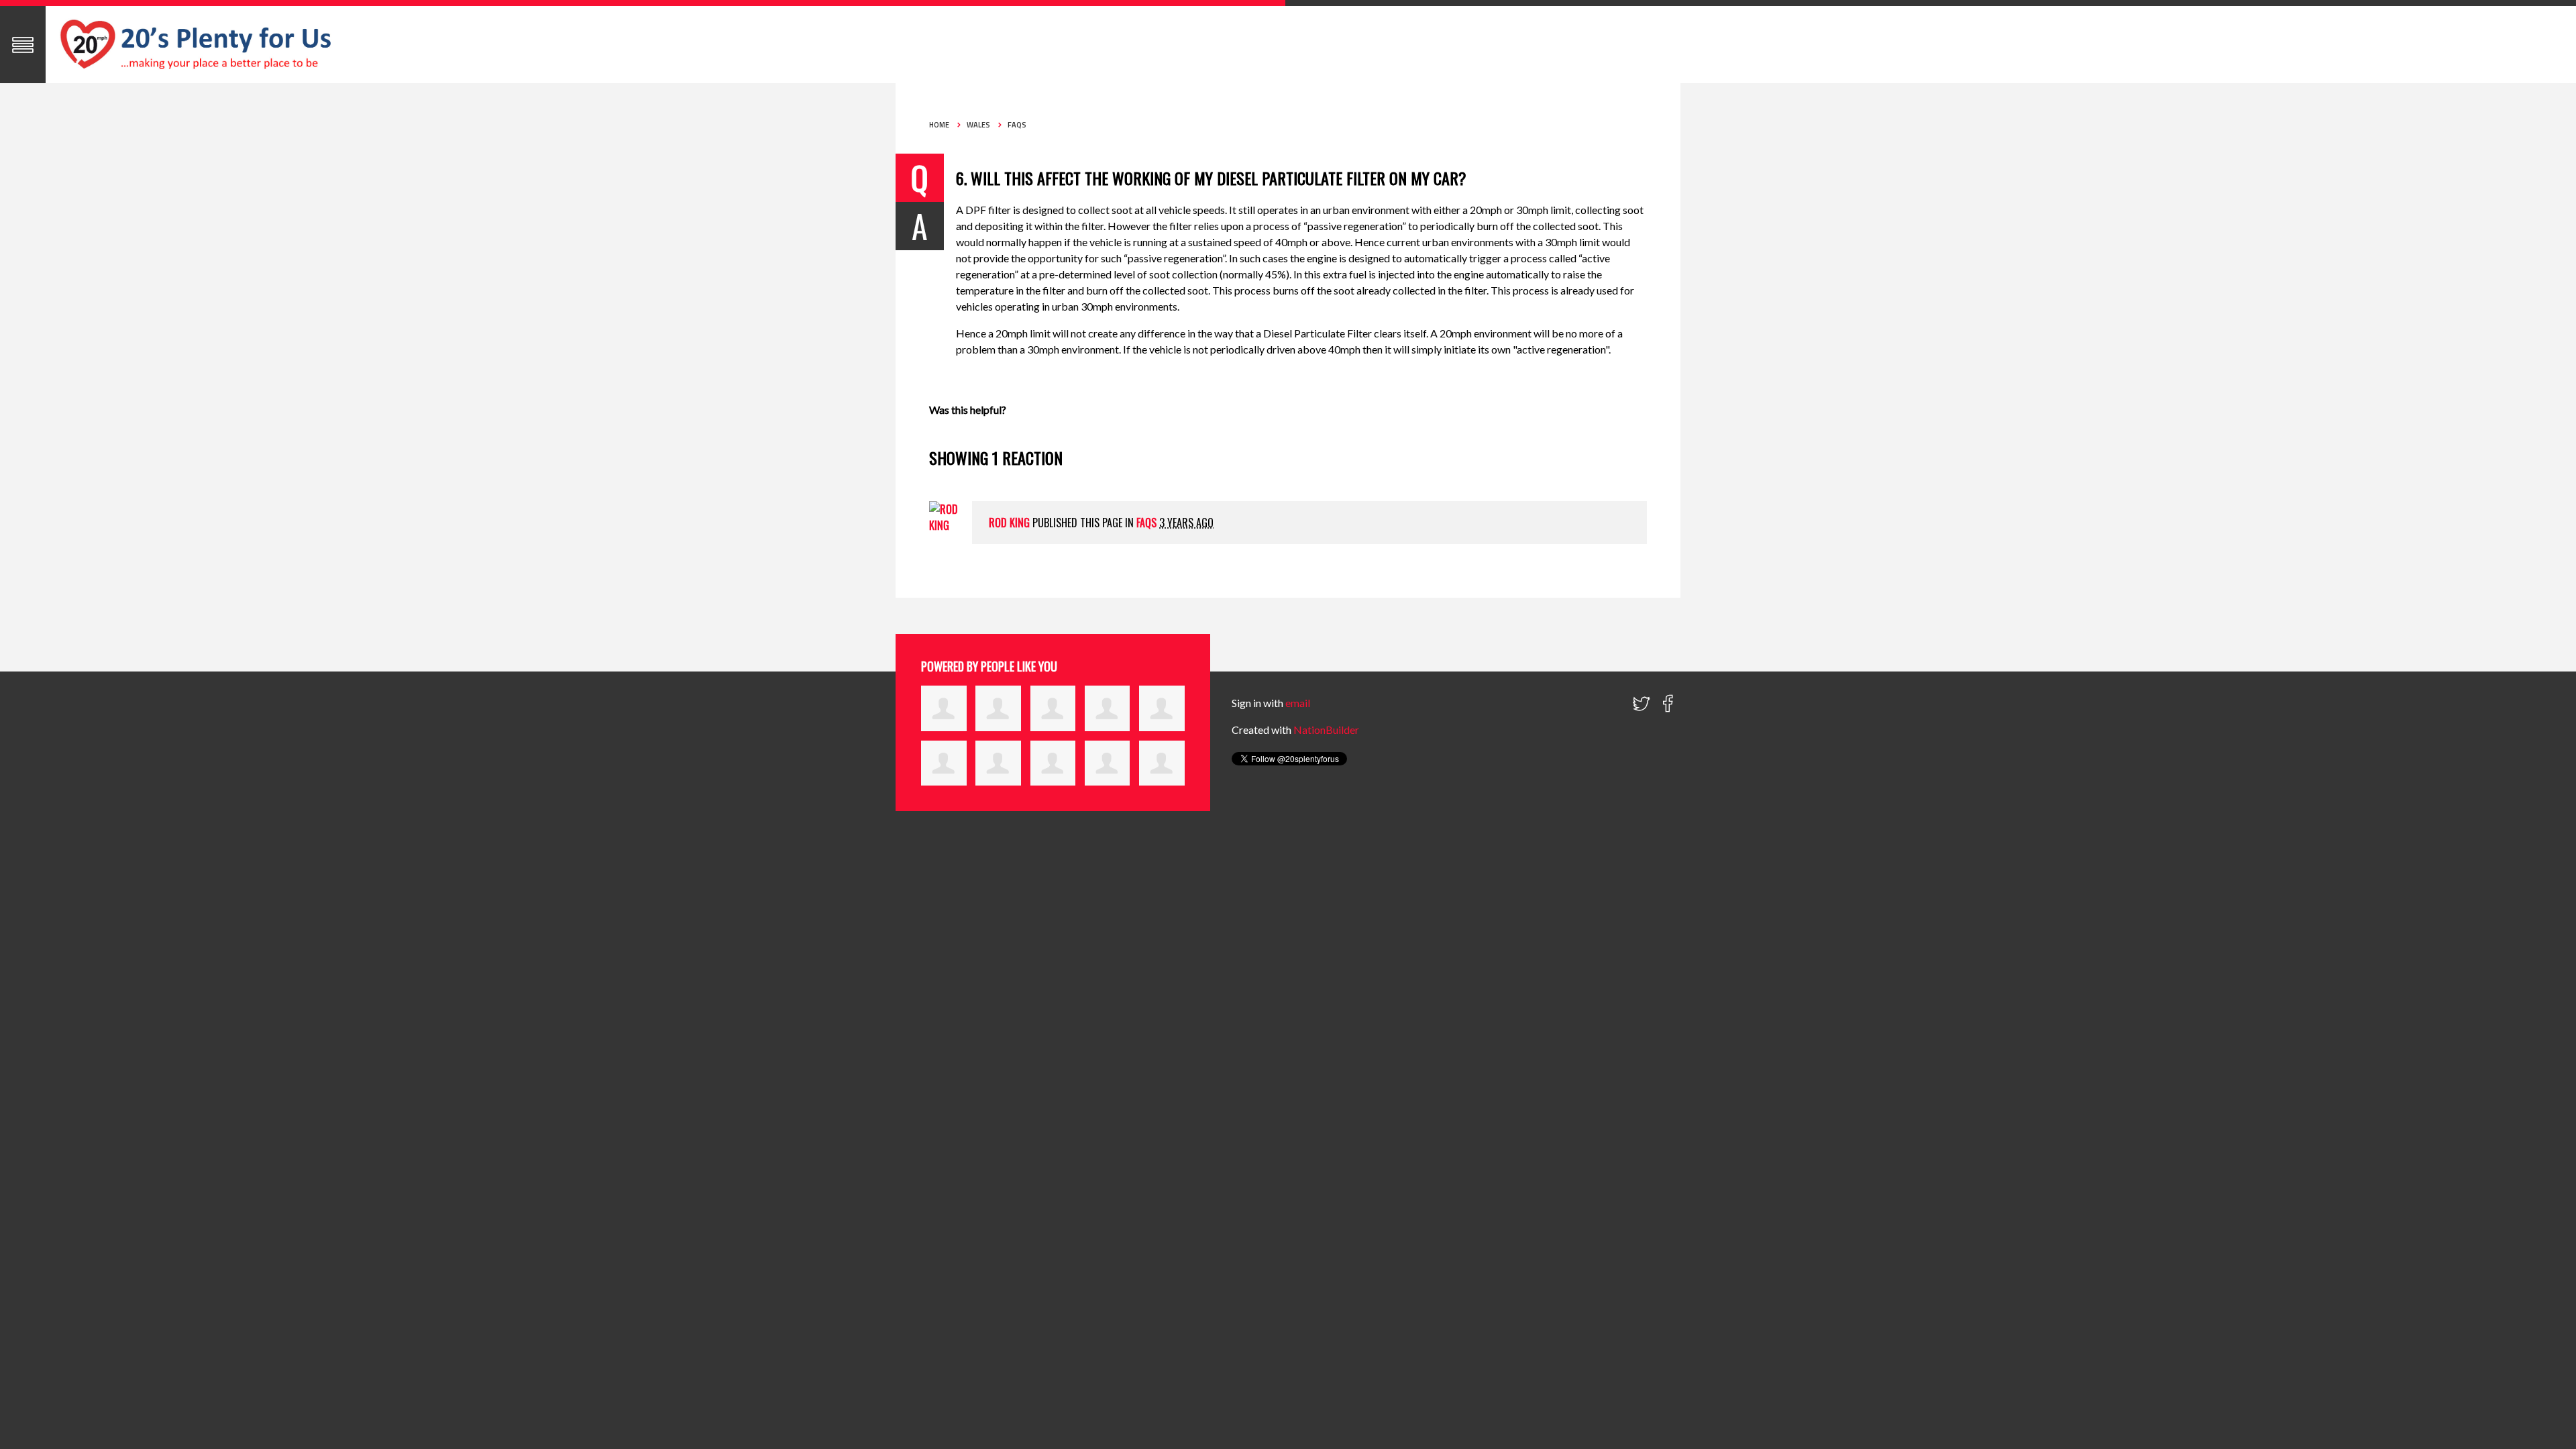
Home (939, 125)
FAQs (1017, 125)
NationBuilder (1326, 730)
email (1298, 703)
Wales (978, 125)
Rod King (1009, 523)
